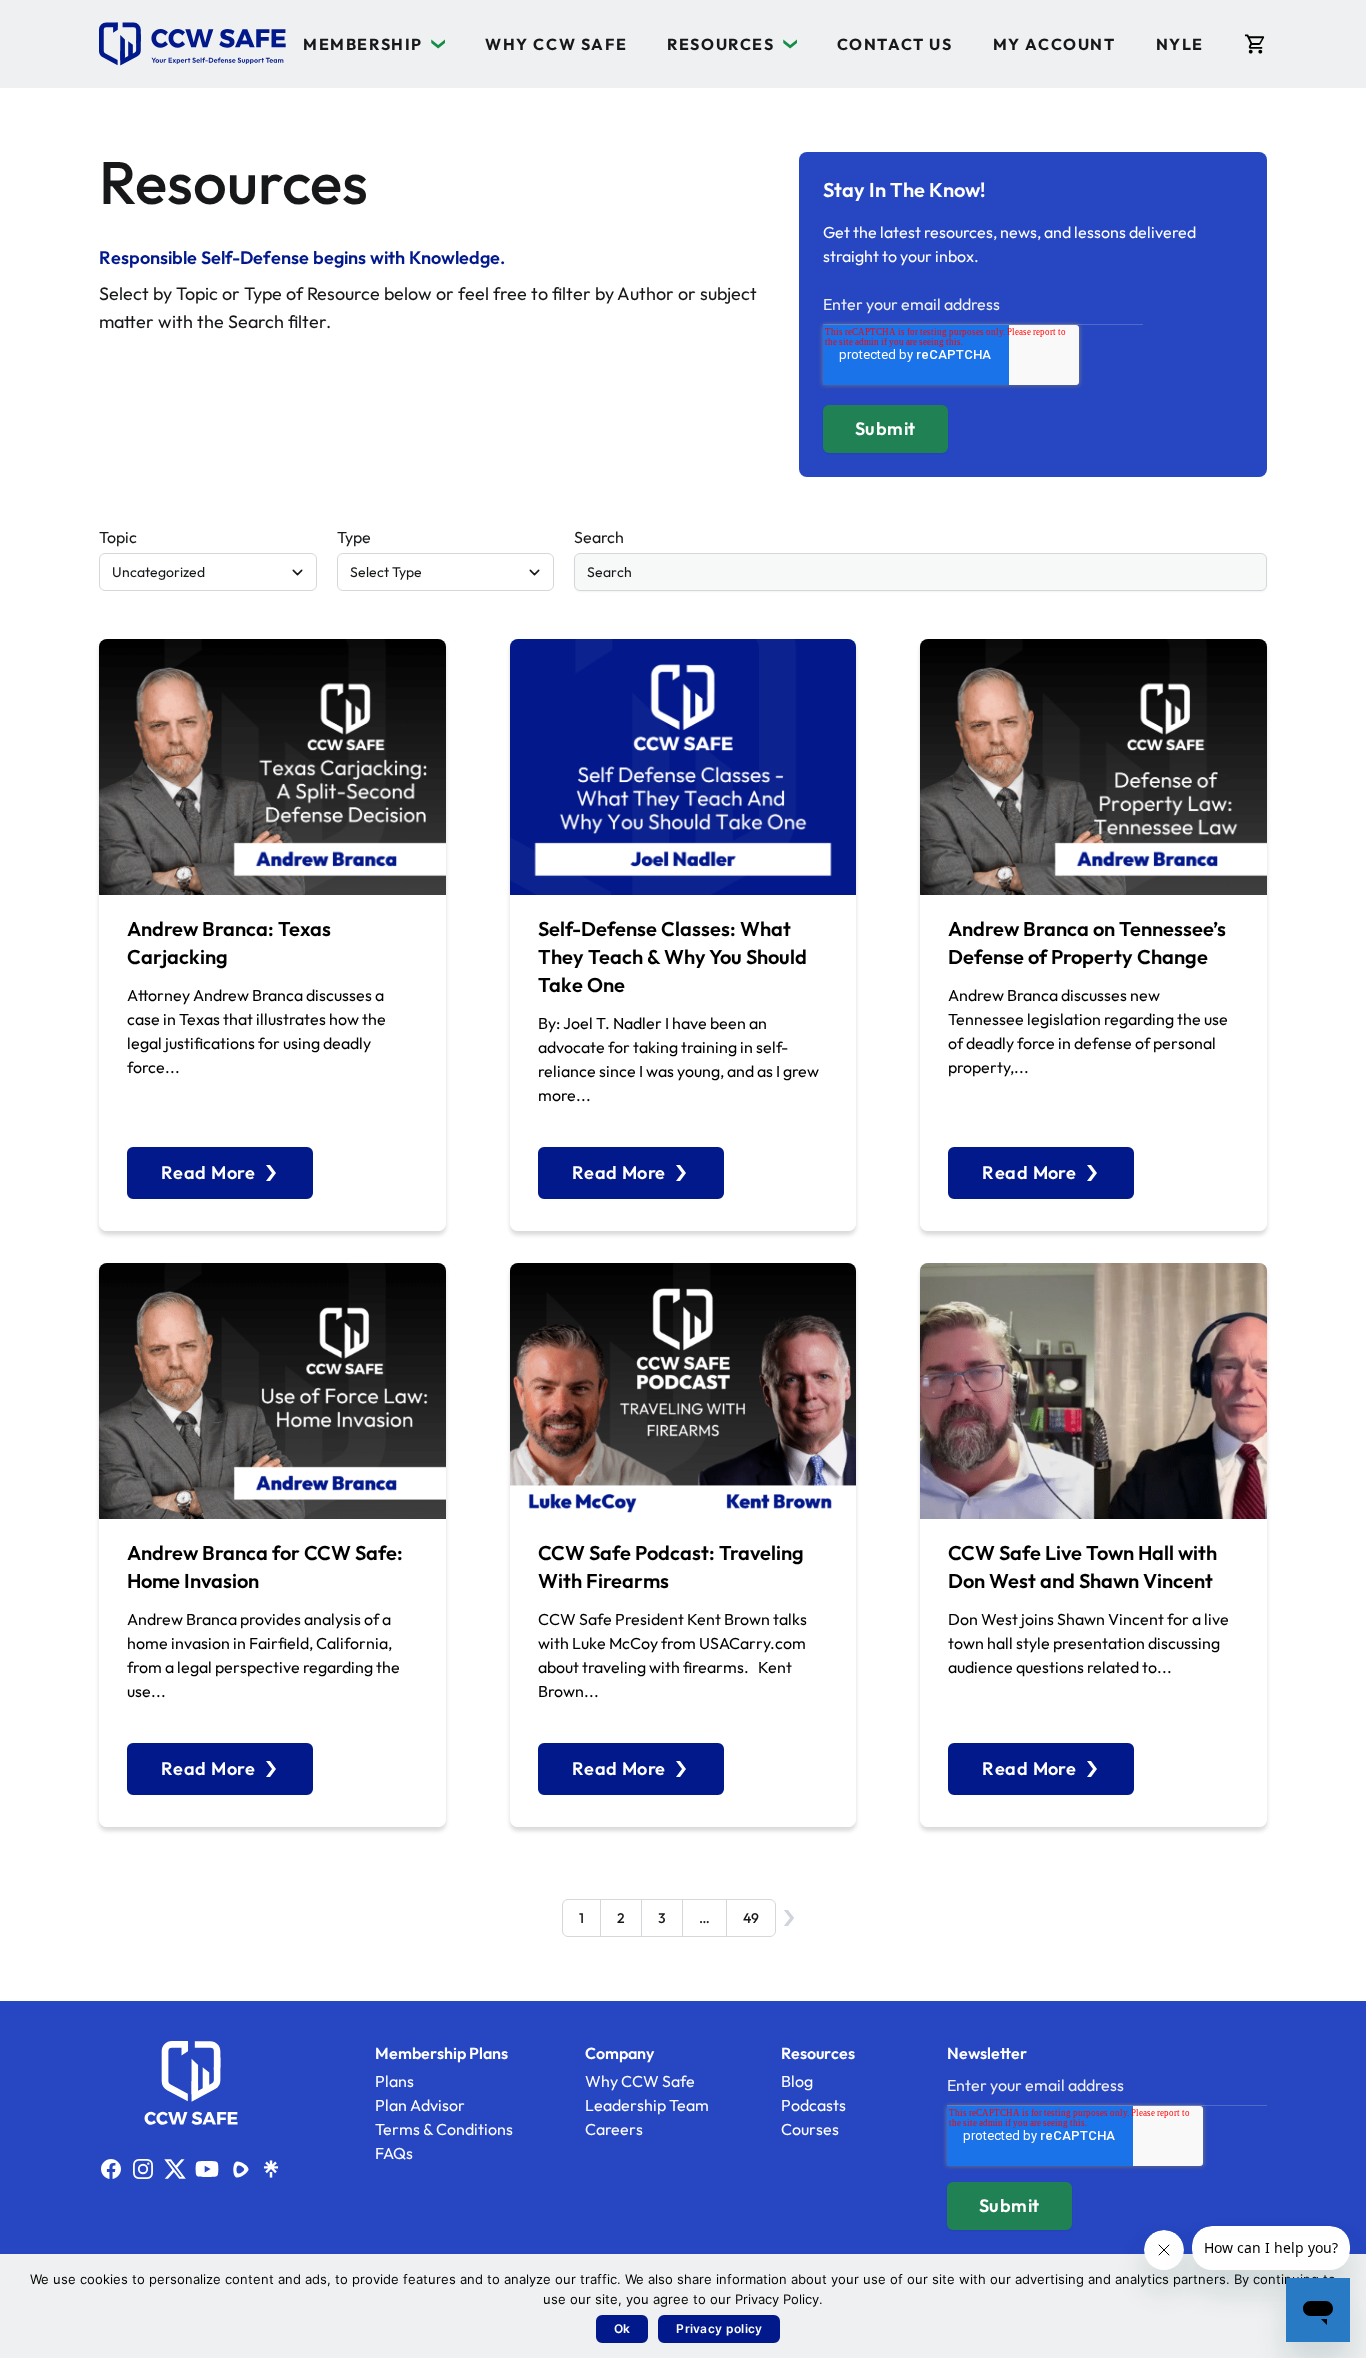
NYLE (1180, 44)
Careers (614, 2129)
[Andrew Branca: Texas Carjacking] (272, 767)
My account (1054, 44)
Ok (622, 2328)
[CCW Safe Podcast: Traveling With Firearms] (683, 1391)
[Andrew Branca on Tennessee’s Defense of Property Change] (1093, 767)
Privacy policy (719, 2328)
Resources (720, 44)
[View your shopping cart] (1255, 44)
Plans (394, 2081)
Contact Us (895, 44)
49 (751, 1918)
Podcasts (813, 2105)
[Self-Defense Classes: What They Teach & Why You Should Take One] (683, 767)
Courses (810, 2129)
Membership (363, 44)
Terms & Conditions (444, 2129)
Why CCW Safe (556, 44)
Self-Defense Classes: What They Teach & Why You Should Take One (672, 956)
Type (354, 537)
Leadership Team (647, 2105)
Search (599, 537)
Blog (797, 2081)
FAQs (394, 2153)
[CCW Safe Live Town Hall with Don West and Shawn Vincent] (1093, 1391)
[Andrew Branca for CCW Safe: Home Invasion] (272, 1391)
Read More (208, 1172)
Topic (118, 537)
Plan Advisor (420, 2105)
